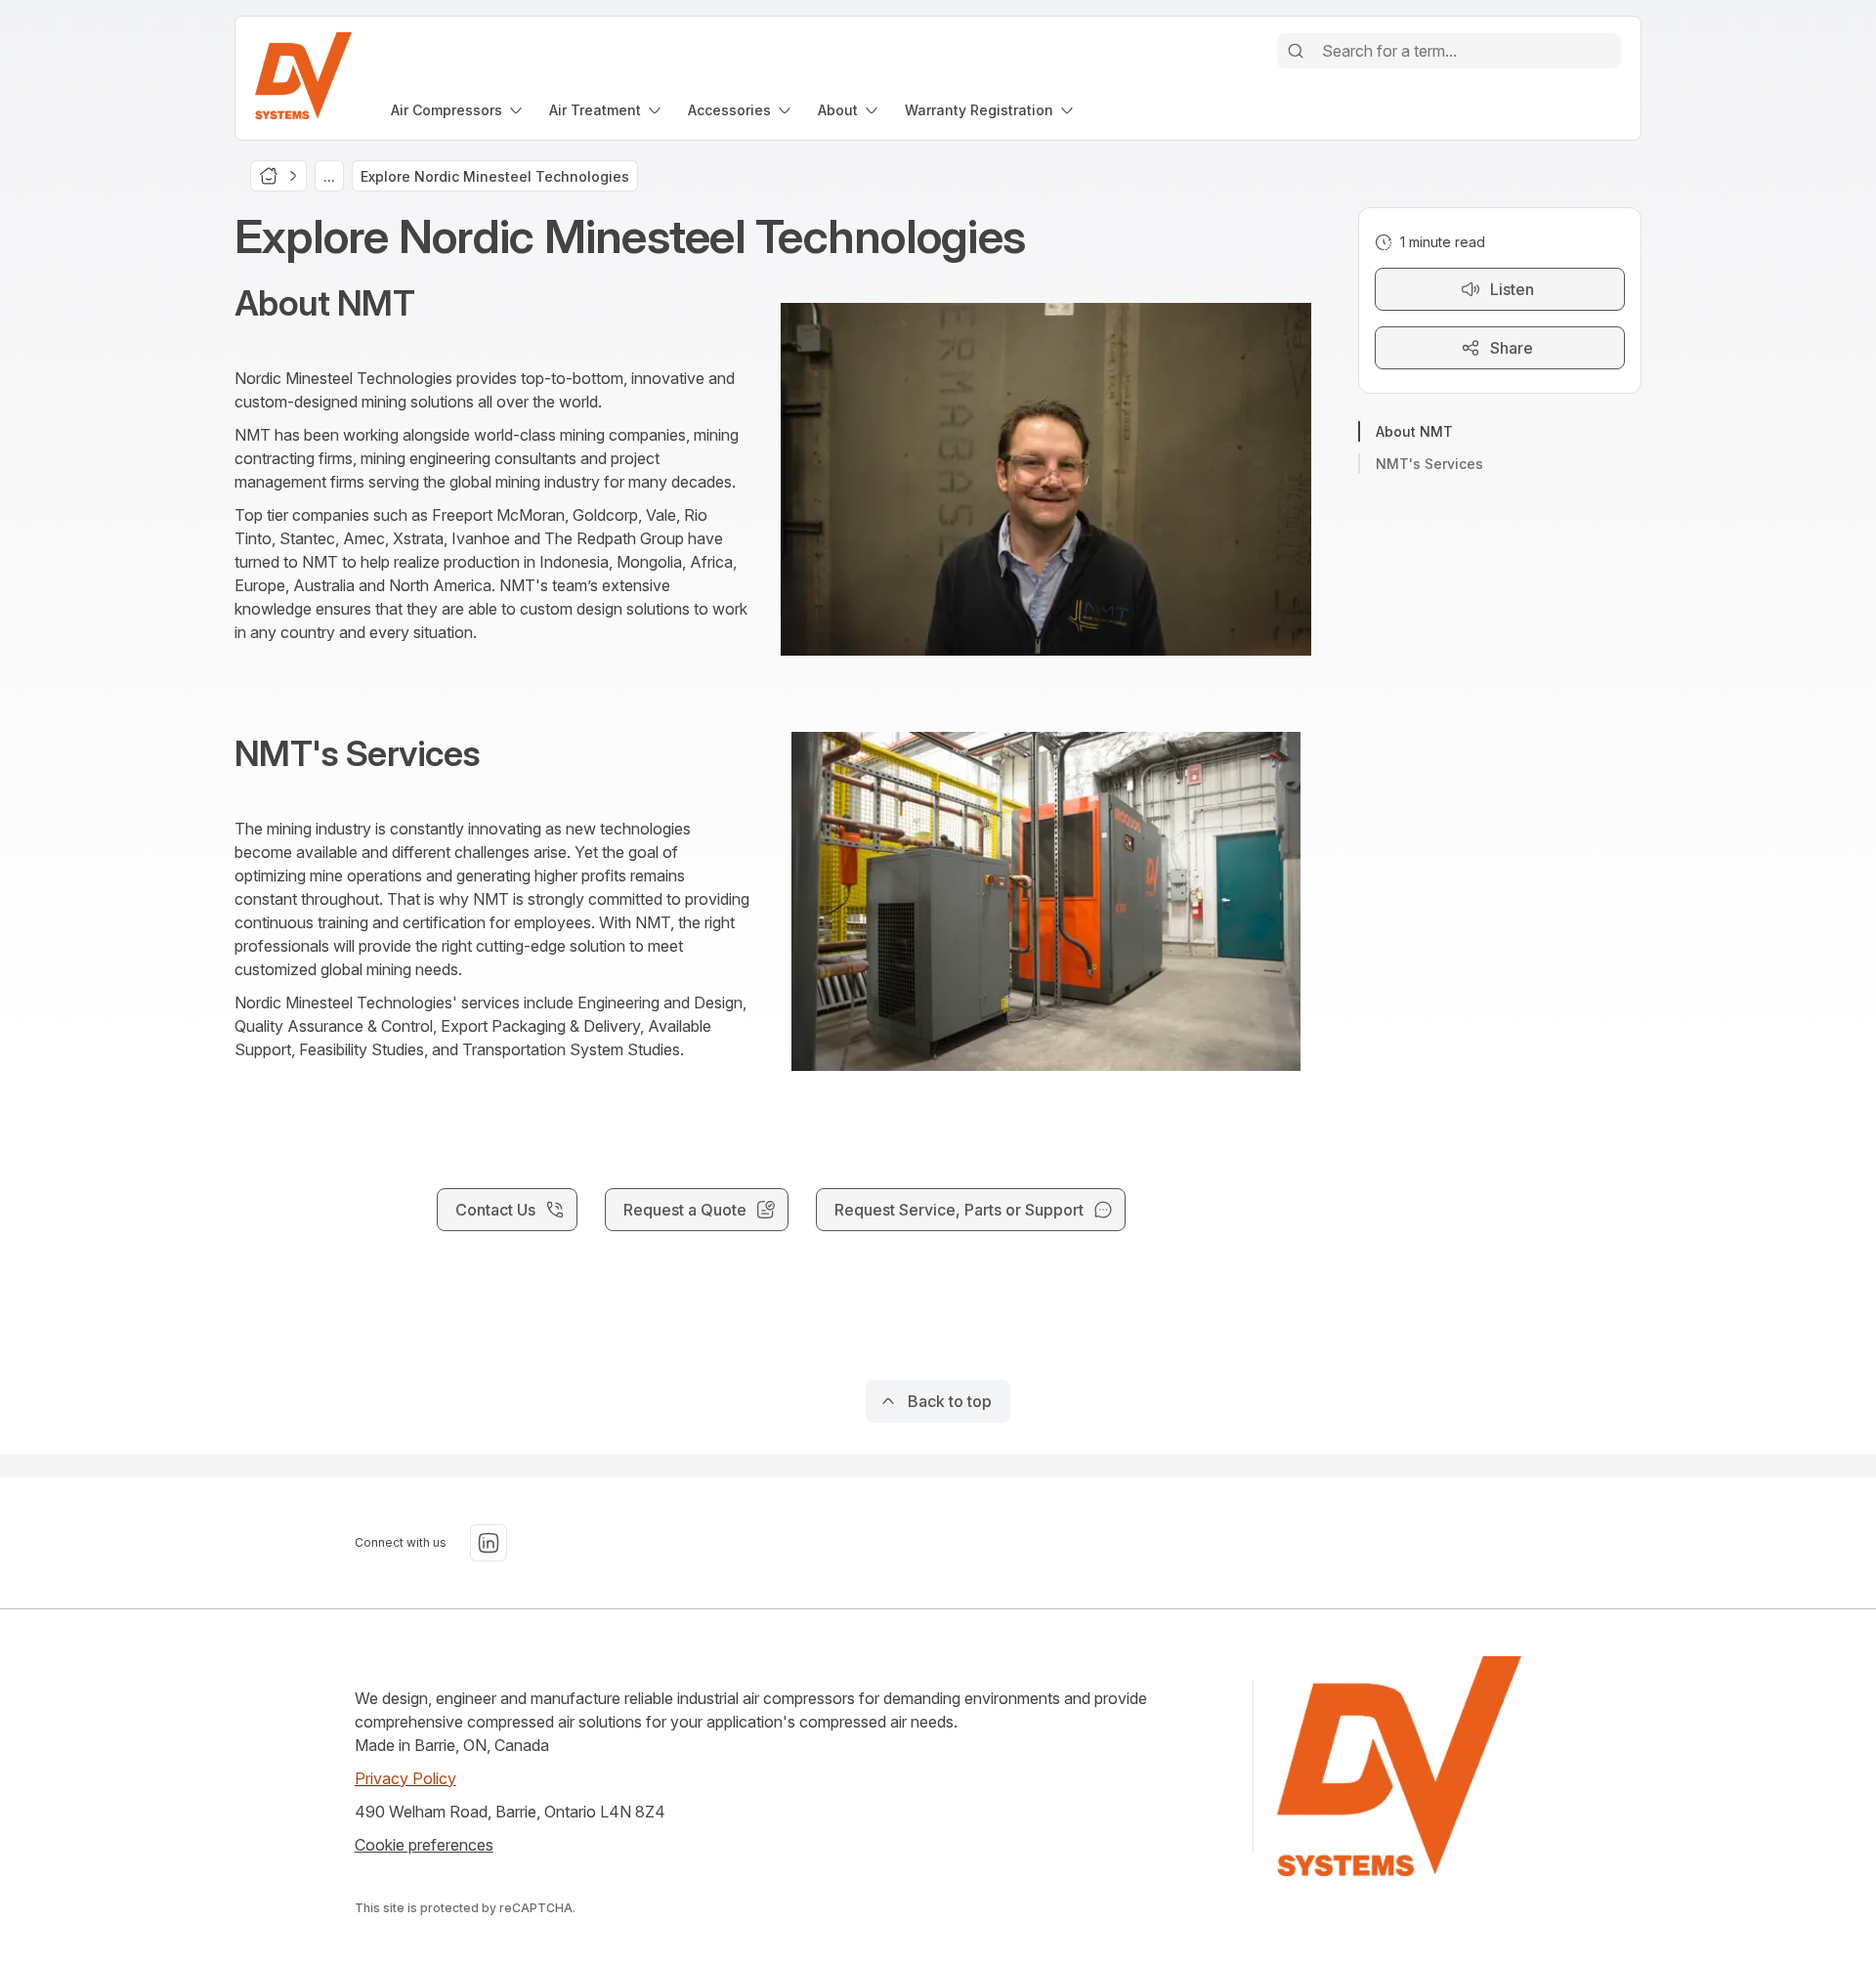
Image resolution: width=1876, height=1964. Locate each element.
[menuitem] (458, 110)
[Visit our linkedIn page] (489, 1543)
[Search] (1296, 51)
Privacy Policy (405, 1778)
